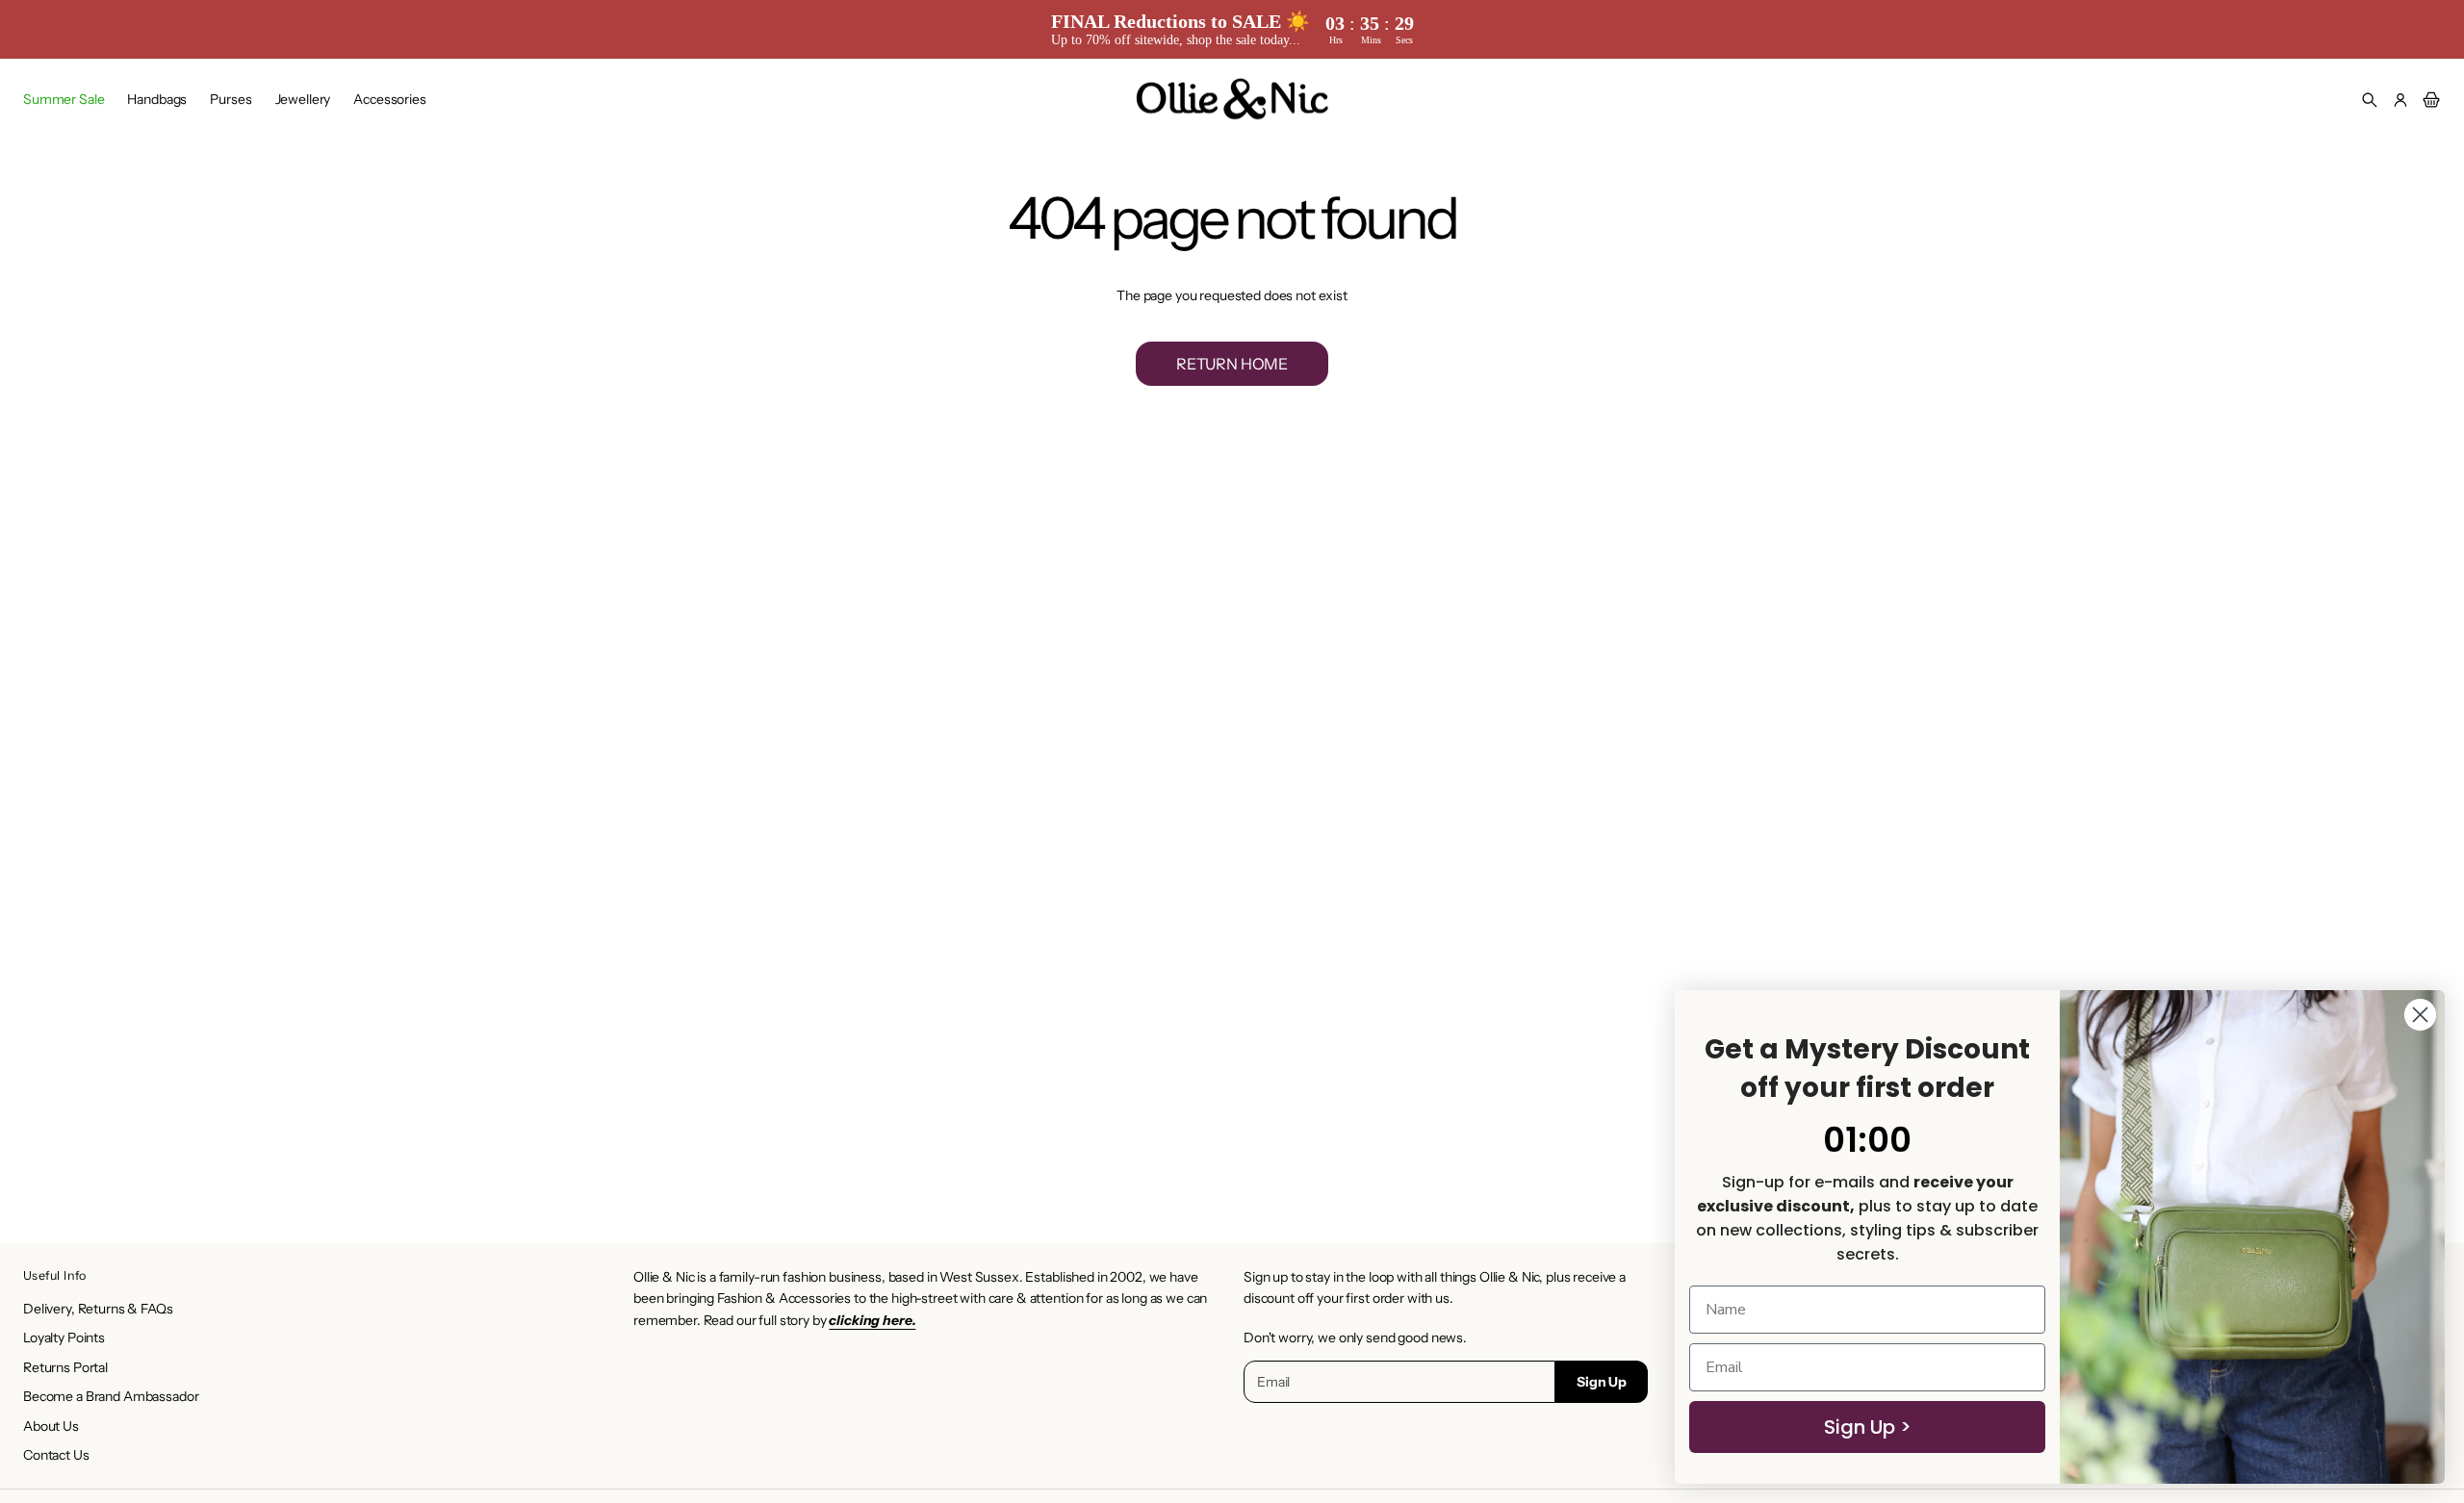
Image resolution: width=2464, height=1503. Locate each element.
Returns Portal (65, 1367)
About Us (51, 1426)
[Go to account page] (2400, 100)
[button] (2370, 100)
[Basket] (2428, 100)
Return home (1232, 364)
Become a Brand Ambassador (111, 1396)
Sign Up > (1868, 1427)
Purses (231, 99)
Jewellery (303, 99)
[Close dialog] (2420, 1015)
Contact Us (56, 1455)
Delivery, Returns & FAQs (98, 1309)
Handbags (157, 99)
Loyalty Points (64, 1337)
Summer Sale (64, 99)
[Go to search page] (2370, 100)
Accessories (389, 99)
